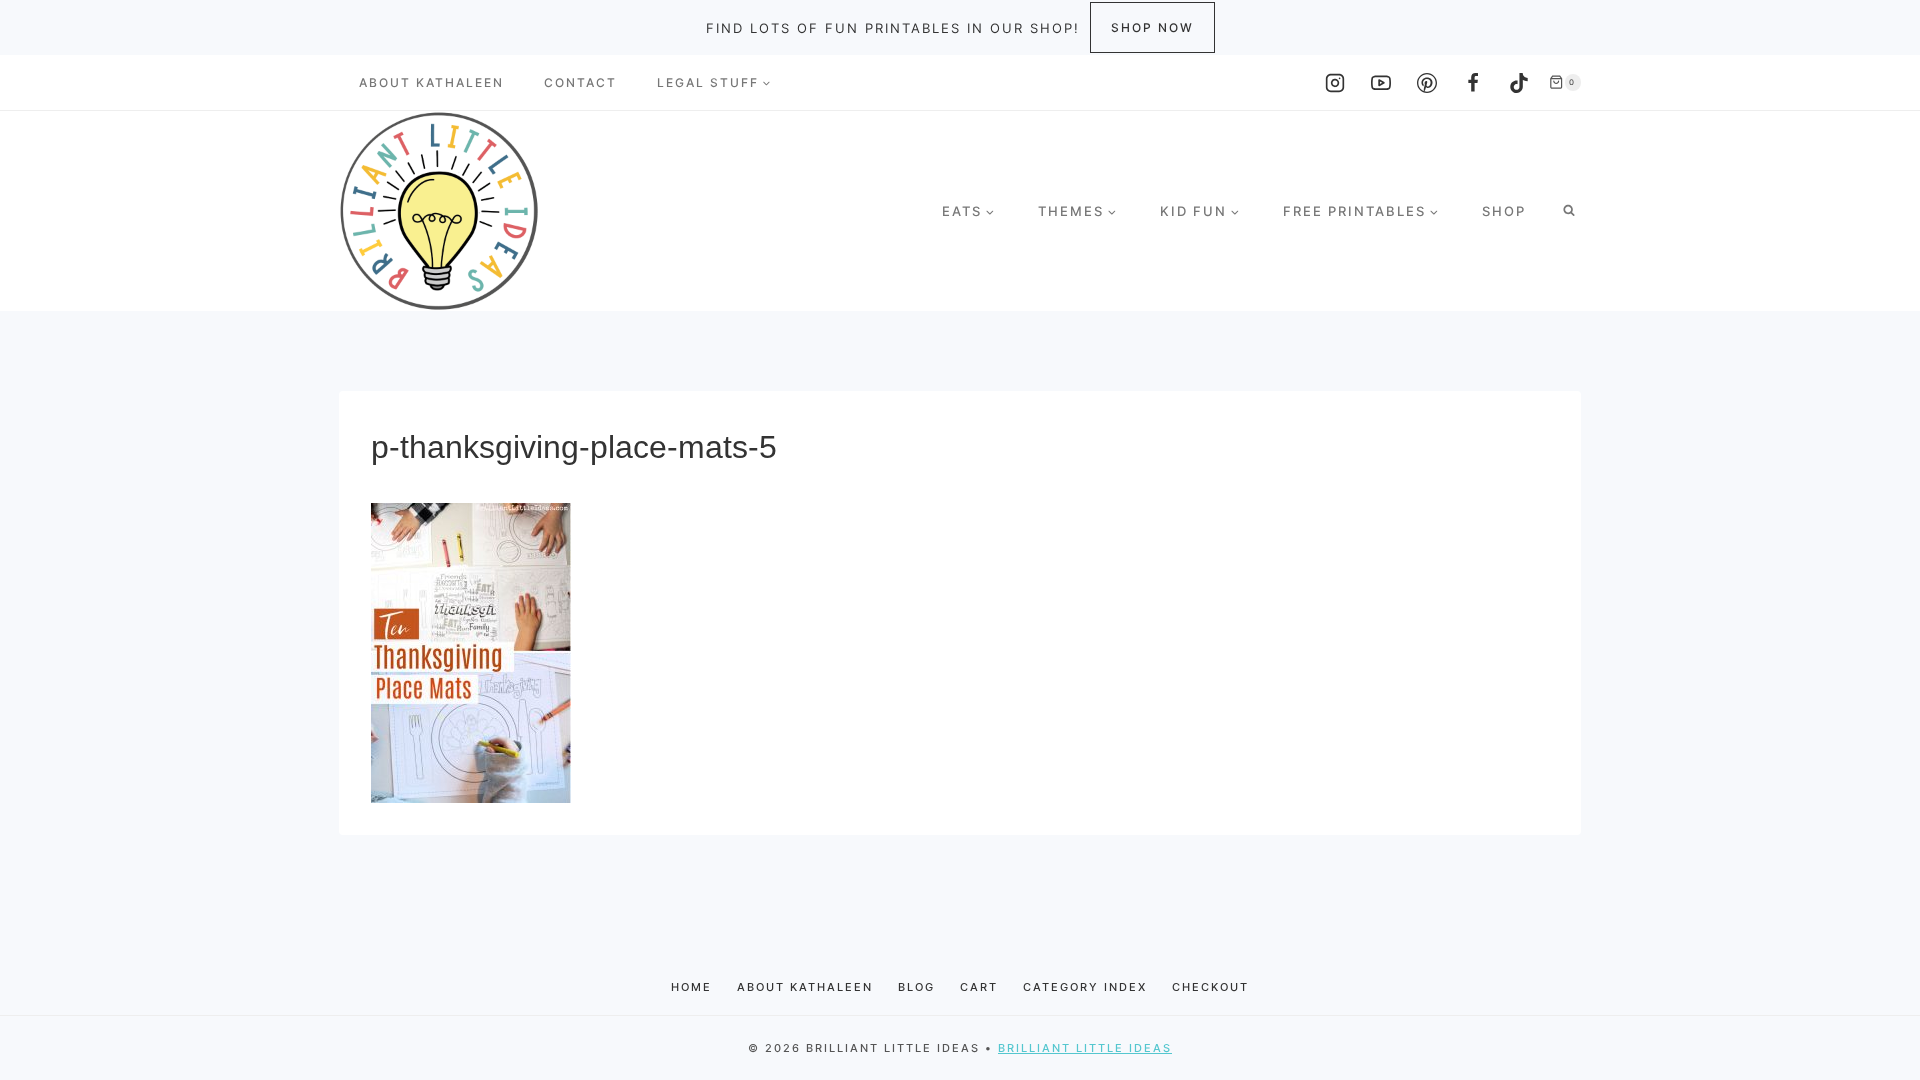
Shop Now (1152, 27)
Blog (916, 987)
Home (691, 987)
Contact (580, 82)
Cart (979, 987)
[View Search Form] (1569, 211)
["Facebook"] (1473, 83)
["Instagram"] (1335, 83)
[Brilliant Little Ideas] (439, 211)
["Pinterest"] (1427, 83)
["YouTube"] (1381, 83)
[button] (766, 83)
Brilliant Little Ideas (1085, 1048)
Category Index (1085, 987)
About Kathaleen (431, 82)
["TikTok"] (1519, 83)
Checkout (1210, 987)
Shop (1504, 211)
